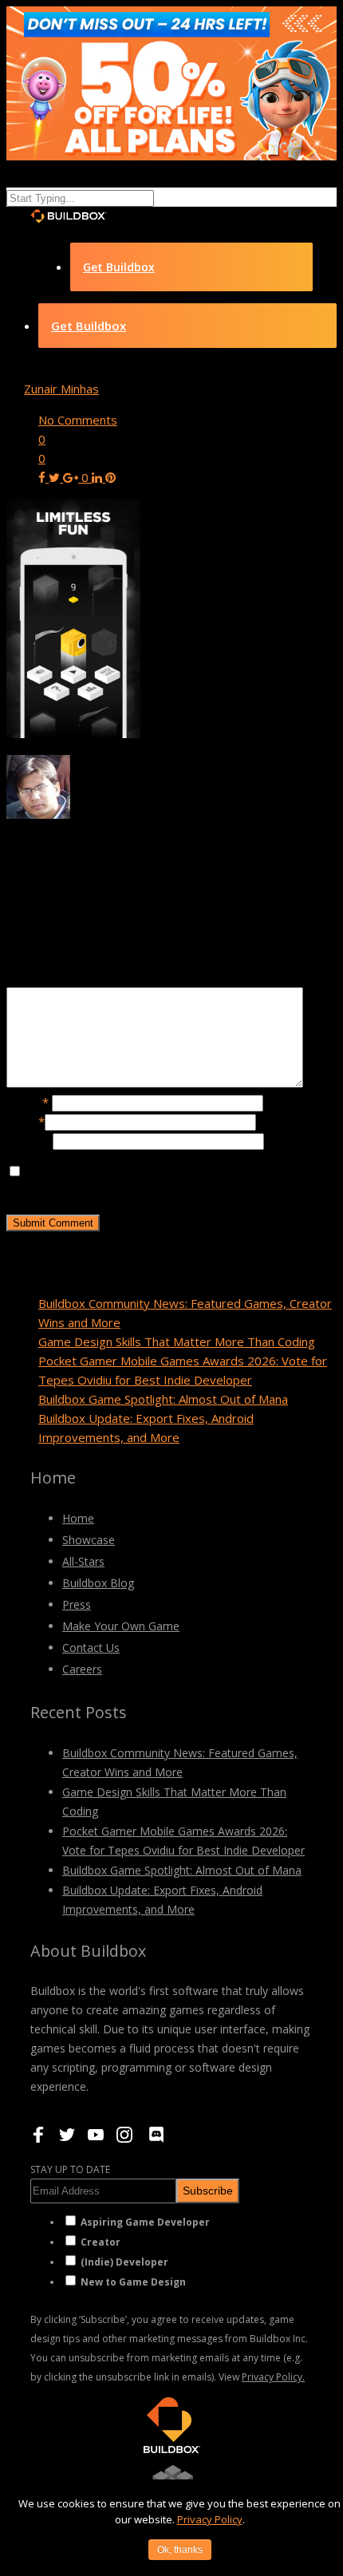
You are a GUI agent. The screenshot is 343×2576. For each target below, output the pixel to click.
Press (77, 1604)
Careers (82, 1669)
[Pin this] (110, 477)
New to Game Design (133, 2282)
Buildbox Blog (98, 1583)
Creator (101, 2242)
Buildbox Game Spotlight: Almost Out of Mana (163, 1399)
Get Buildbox (119, 267)
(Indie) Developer (124, 2262)
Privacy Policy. (273, 2377)
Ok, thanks (180, 2550)
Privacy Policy (210, 2519)
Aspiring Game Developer (145, 2222)
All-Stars (83, 1561)
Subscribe (208, 2191)
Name (28, 1102)
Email (26, 1121)
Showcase (89, 1540)
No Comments (78, 420)
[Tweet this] (56, 477)
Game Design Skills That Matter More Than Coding (177, 1341)
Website (30, 1140)
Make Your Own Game (121, 1626)
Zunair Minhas (61, 389)
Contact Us (91, 1648)
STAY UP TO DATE (70, 2169)
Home (78, 1518)
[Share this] (43, 477)
